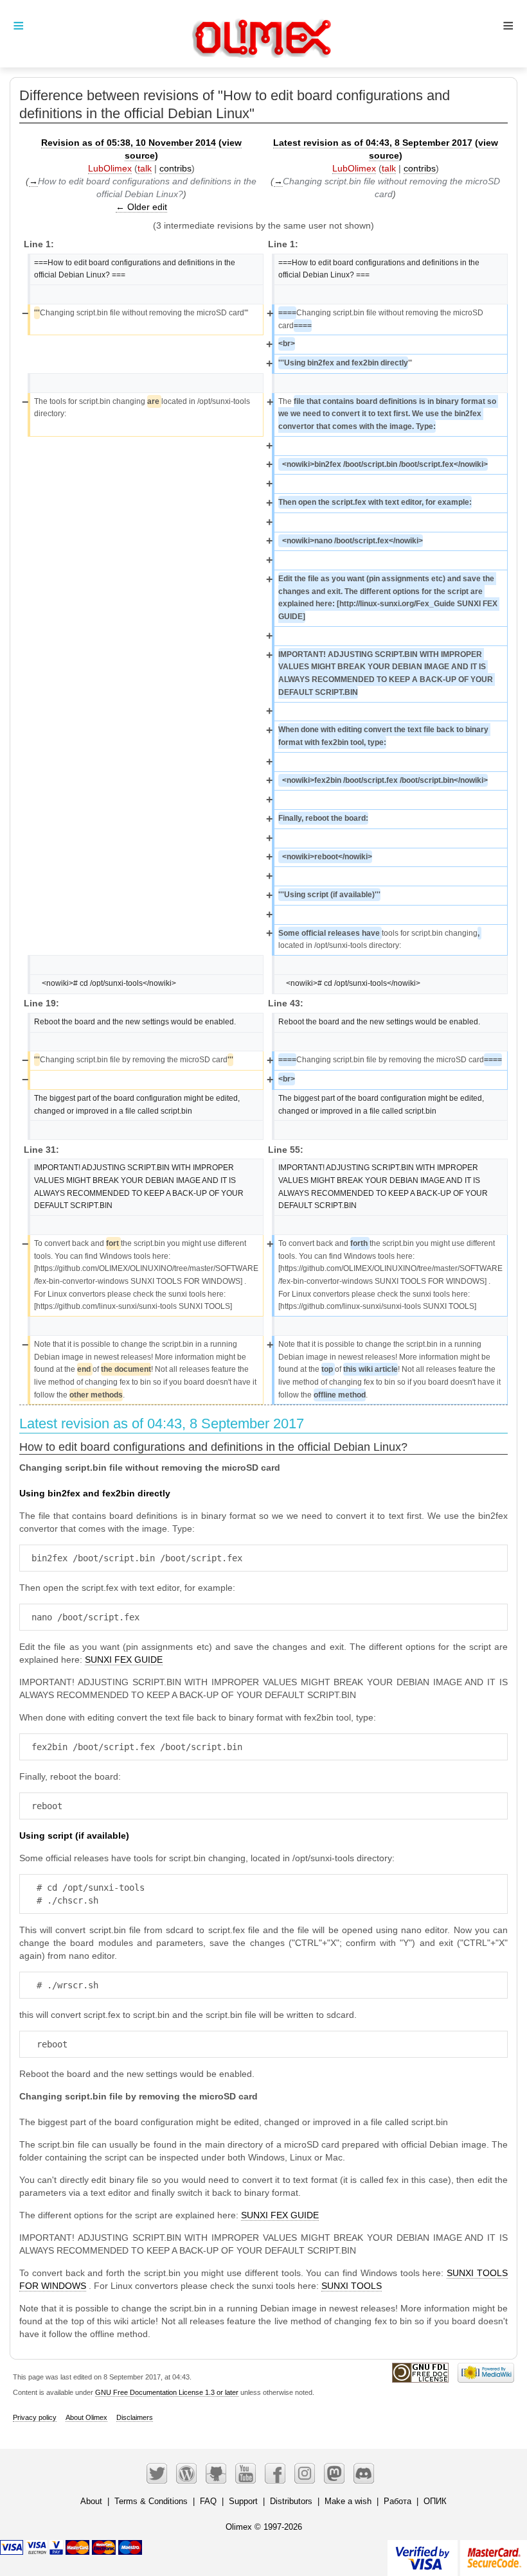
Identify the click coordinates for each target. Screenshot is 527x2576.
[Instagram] (305, 2473)
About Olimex (86, 2417)
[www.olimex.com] (263, 22)
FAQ (208, 2501)
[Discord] (364, 2473)
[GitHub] (216, 2473)
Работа (397, 2501)
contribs (175, 168)
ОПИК (435, 2501)
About (91, 2501)
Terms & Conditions (151, 2501)
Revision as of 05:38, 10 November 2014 (129, 143)
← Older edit (141, 207)
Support (243, 2501)
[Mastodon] (334, 2473)
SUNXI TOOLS (352, 2286)
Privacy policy (35, 2417)
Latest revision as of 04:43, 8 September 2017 (373, 143)
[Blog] (186, 2473)
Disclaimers (135, 2417)
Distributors (291, 2501)
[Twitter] (157, 2473)
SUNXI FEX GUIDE (124, 1660)
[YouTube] (246, 2473)
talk (145, 168)
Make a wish (348, 2501)
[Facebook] (275, 2473)
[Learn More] (494, 2553)
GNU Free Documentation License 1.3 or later (167, 2392)
